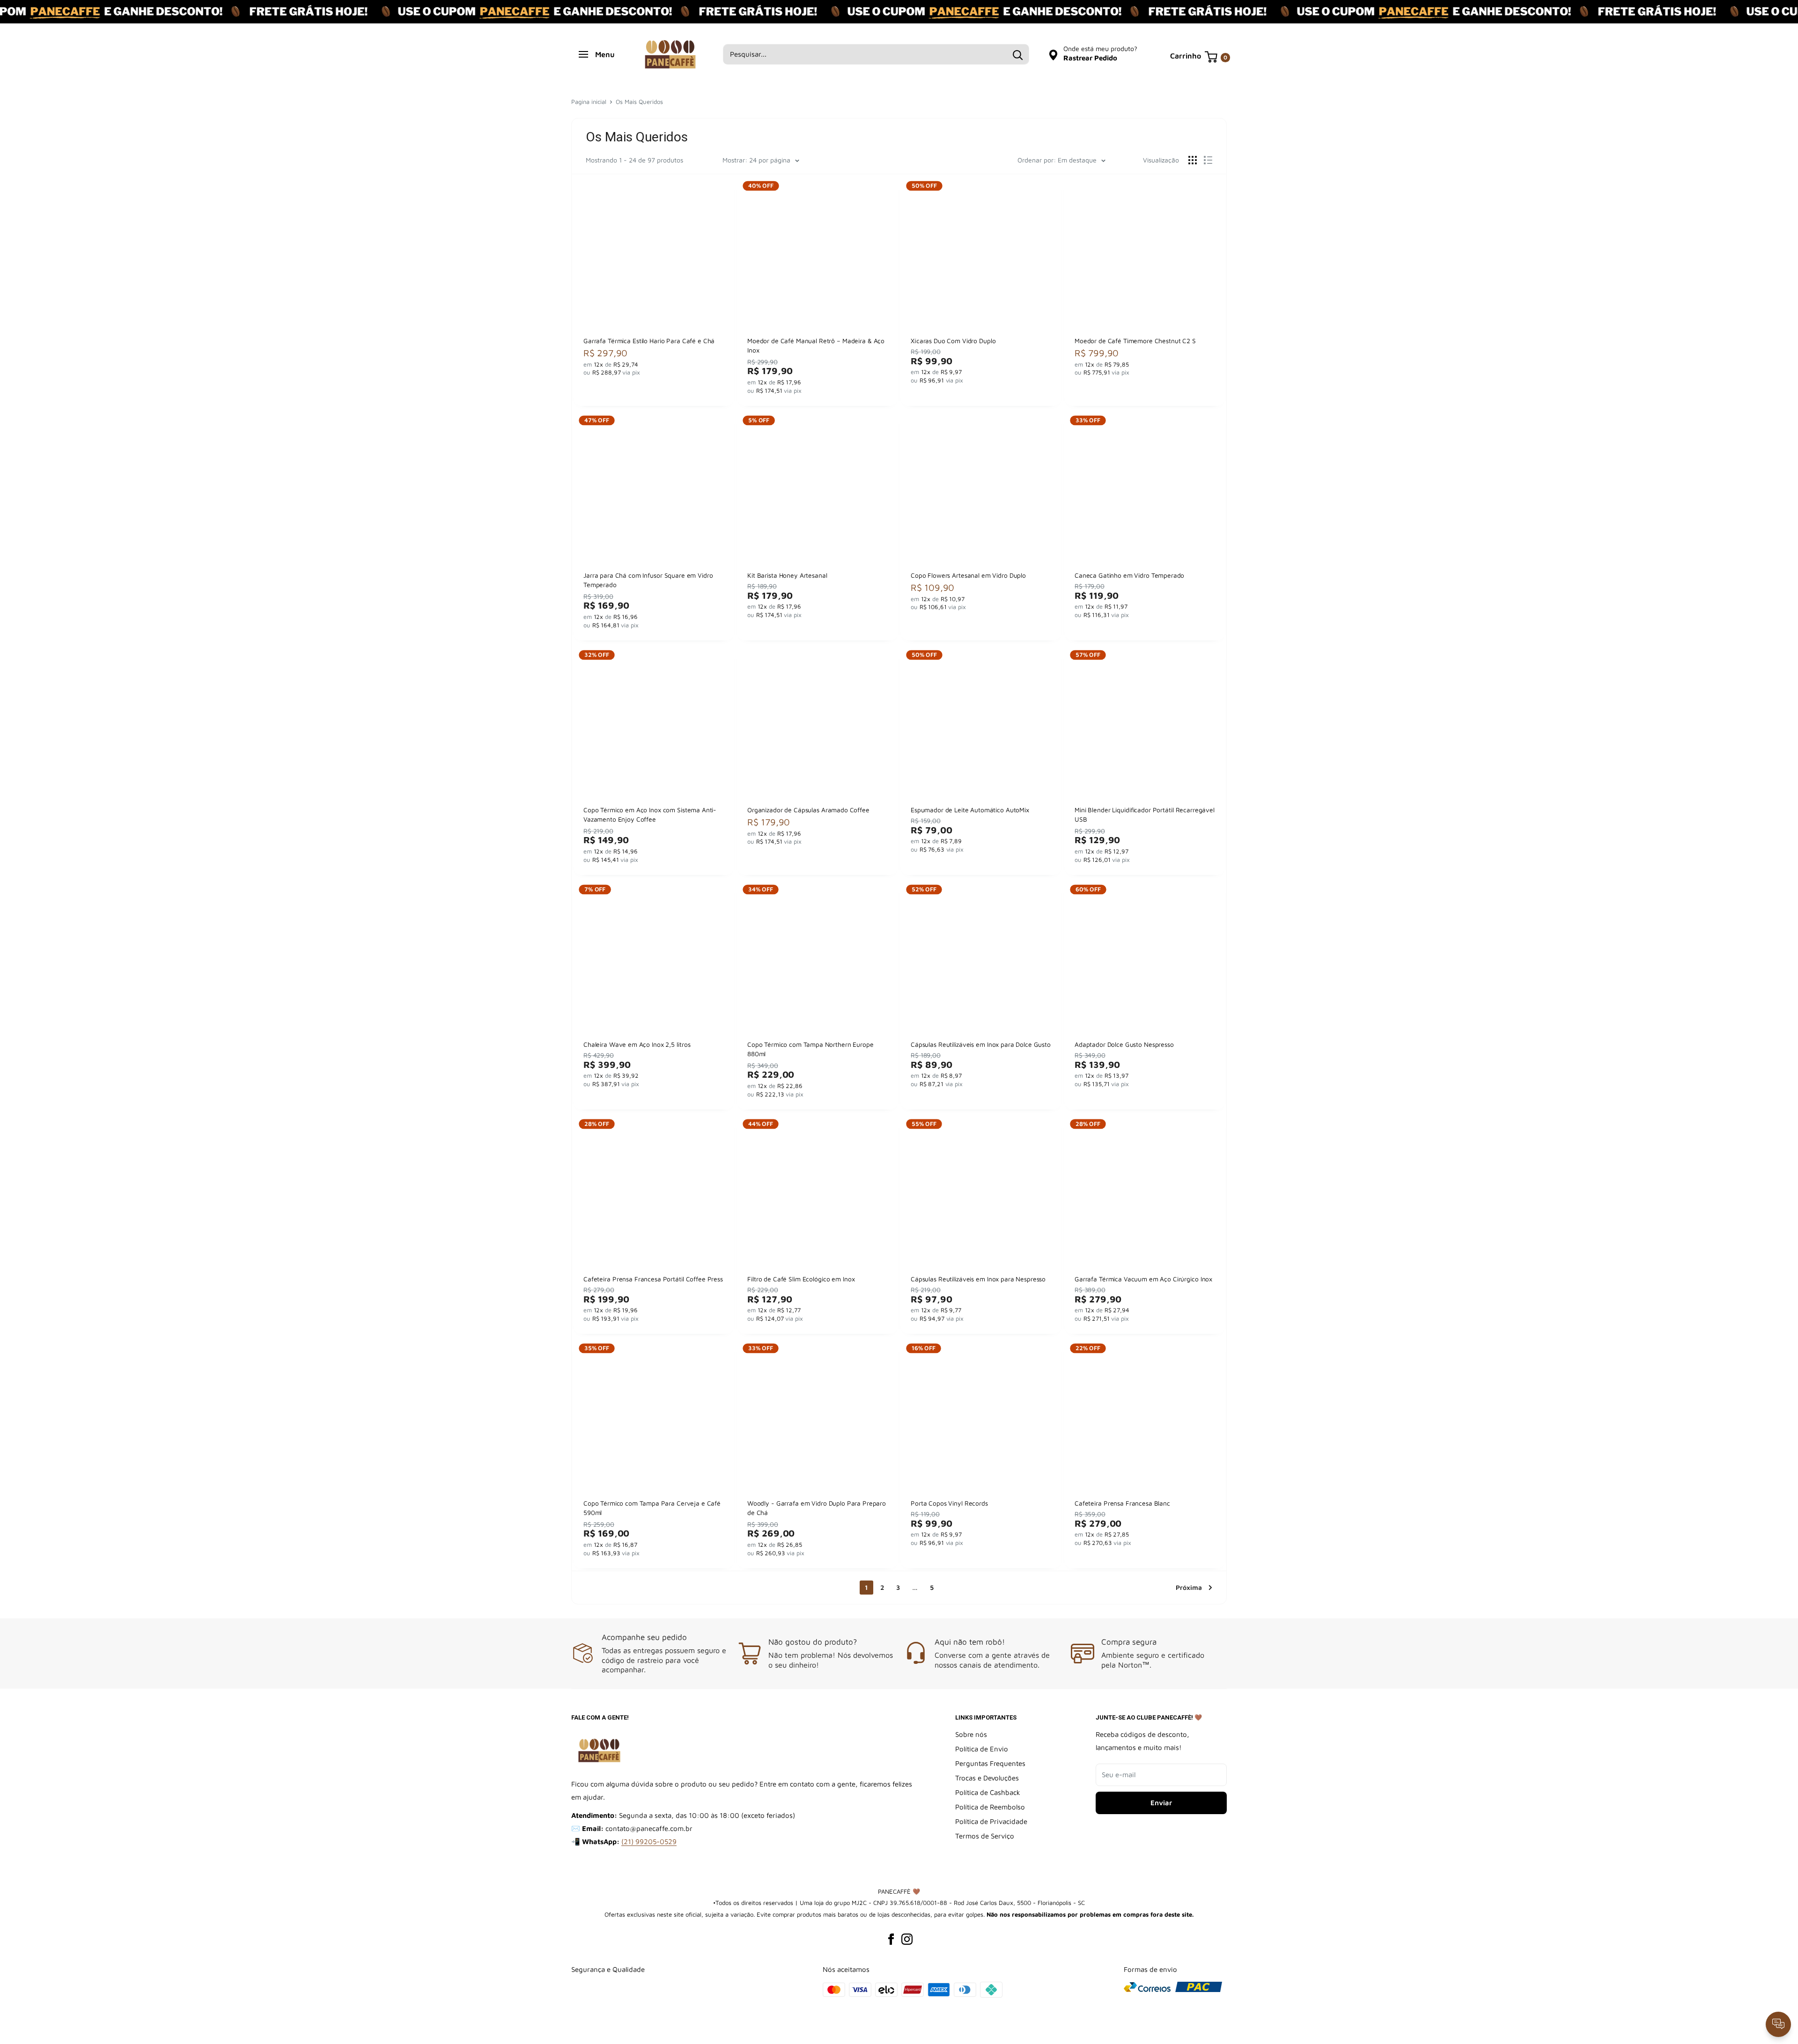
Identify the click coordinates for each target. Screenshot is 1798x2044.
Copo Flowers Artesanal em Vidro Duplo (968, 575)
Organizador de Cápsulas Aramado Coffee (808, 810)
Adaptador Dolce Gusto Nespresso (1124, 1044)
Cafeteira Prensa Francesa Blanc (1122, 1503)
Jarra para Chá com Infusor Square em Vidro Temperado (648, 580)
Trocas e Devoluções (987, 1778)
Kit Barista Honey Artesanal (787, 575)
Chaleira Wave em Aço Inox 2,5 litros (637, 1044)
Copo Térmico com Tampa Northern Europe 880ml (811, 1049)
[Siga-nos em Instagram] (907, 1939)
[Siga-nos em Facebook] (891, 1939)
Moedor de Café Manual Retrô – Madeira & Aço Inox (816, 346)
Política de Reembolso (990, 1807)
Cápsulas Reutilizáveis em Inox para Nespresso (978, 1278)
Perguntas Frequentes (990, 1763)
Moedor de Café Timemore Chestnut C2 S (1135, 341)
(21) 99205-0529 (649, 1842)
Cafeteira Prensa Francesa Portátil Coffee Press (653, 1278)
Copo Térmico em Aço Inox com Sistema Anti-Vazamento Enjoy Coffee (650, 815)
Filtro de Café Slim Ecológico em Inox (801, 1278)
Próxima (1189, 1587)
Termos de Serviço (985, 1836)
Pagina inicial (589, 102)
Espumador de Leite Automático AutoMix (970, 810)
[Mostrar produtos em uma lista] (1208, 160)
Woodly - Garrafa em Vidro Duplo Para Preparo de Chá (817, 1508)
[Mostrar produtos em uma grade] (1193, 160)
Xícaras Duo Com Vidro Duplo (953, 341)
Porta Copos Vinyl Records (949, 1503)
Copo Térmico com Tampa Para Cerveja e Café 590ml (652, 1508)
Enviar (1161, 1803)
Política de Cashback (988, 1792)
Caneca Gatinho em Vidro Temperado (1129, 575)
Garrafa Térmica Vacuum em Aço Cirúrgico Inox (1143, 1278)
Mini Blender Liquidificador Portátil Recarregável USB (1145, 815)
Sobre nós (971, 1734)
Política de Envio (982, 1749)
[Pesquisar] (1017, 54)
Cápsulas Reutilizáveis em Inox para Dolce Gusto (981, 1044)
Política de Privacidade (991, 1821)
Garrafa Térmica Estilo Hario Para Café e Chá (649, 341)
